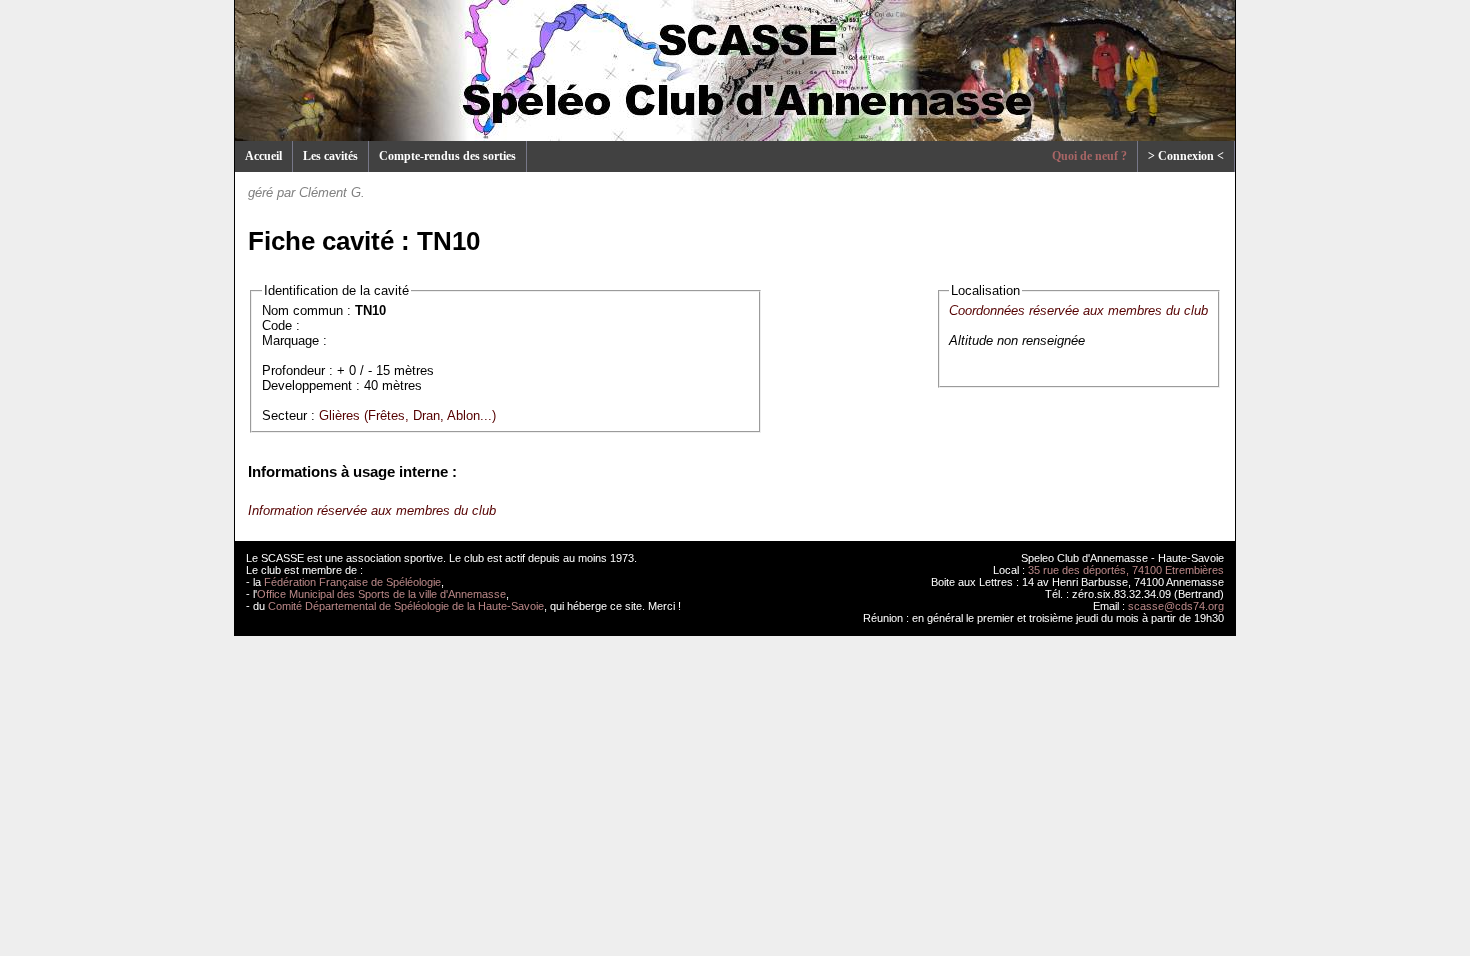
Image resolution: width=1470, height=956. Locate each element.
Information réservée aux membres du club (372, 510)
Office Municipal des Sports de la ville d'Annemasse (381, 594)
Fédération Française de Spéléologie (352, 582)
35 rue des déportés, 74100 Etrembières (1126, 570)
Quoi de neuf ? (1089, 156)
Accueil (263, 156)
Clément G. (332, 192)
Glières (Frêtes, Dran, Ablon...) (407, 415)
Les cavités (330, 156)
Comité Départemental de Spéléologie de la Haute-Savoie (406, 606)
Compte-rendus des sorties (447, 156)
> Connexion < (1186, 156)
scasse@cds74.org (1176, 606)
